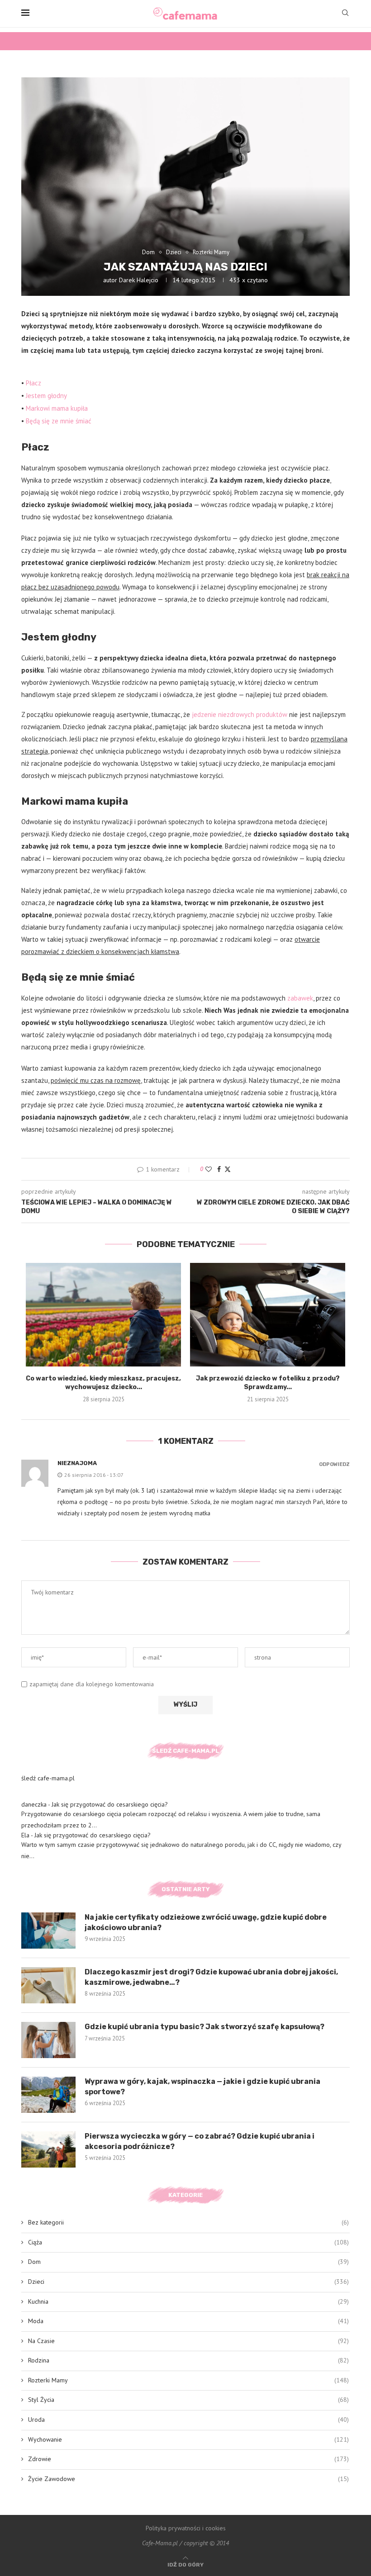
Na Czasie (188, 2341)
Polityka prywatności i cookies (186, 2528)
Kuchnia (188, 2301)
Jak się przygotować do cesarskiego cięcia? (110, 1804)
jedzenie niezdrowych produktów (240, 714)
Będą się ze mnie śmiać (59, 421)
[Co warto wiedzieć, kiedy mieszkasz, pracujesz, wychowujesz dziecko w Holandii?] (103, 1315)
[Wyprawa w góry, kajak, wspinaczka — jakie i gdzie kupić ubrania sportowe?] (48, 2095)
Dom (188, 2262)
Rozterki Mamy (188, 2380)
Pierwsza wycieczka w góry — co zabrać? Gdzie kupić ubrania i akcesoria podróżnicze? (200, 2141)
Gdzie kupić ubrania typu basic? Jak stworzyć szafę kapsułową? (205, 2027)
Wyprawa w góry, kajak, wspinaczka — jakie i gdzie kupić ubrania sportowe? (202, 2086)
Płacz (33, 383)
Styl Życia (188, 2400)
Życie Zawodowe (188, 2479)
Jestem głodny (46, 396)
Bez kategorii (188, 2222)
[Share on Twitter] (228, 1169)
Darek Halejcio (139, 280)
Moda (188, 2321)
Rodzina (188, 2360)
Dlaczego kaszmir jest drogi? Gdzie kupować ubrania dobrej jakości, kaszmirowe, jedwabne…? (211, 1977)
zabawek (300, 998)
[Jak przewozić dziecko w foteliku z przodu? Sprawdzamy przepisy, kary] (268, 1315)
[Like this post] (209, 1169)
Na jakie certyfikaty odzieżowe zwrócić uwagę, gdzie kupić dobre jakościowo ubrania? (206, 1922)
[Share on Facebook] (219, 1169)
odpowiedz (334, 1464)
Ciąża (188, 2242)
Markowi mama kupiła (57, 408)
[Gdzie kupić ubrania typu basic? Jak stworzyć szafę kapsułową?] (48, 2040)
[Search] (345, 14)
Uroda (188, 2419)
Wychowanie (188, 2439)
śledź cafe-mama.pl (48, 1778)
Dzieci (188, 2282)
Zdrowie (188, 2459)
